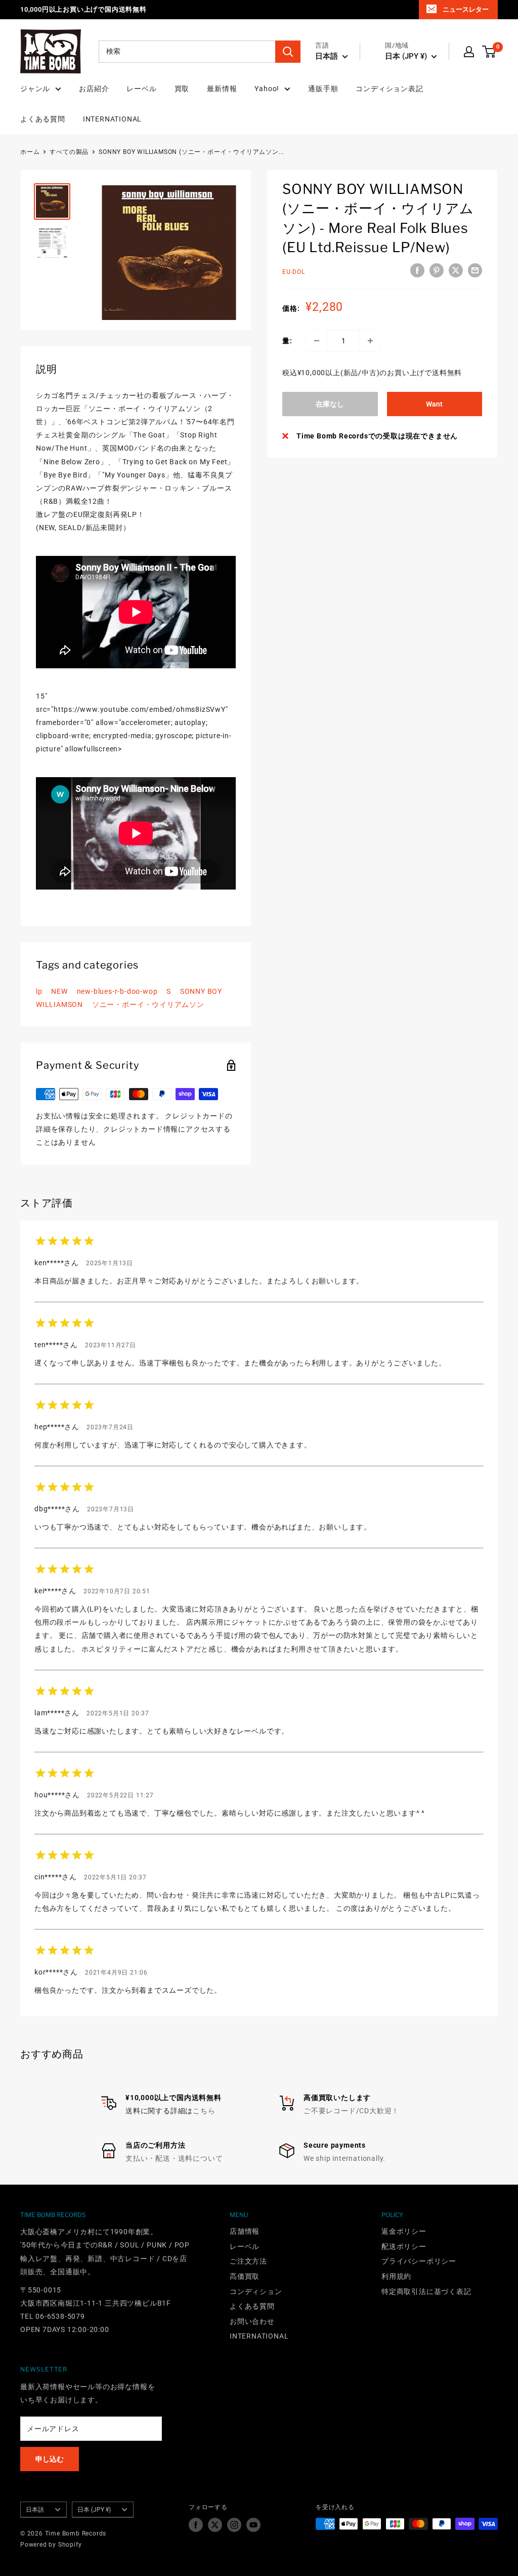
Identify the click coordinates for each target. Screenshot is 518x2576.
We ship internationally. (344, 2158)
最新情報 (222, 89)
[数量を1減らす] (317, 341)
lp (39, 991)
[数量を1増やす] (370, 341)
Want (434, 404)
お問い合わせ (252, 2321)
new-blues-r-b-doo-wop (117, 991)
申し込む (50, 2459)
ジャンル (35, 89)
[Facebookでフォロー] (196, 2525)
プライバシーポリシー (419, 2261)
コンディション (256, 2291)
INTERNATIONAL (112, 119)
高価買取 (245, 2276)
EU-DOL (294, 272)
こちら (204, 2111)
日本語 (35, 2510)
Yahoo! (267, 89)
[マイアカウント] (469, 52)
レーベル (141, 89)
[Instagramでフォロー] (234, 2525)
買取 (182, 89)
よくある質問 (43, 119)
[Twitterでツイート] (456, 270)
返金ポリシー (404, 2231)
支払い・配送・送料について (174, 2158)
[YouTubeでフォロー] (253, 2525)
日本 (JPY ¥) (94, 2510)
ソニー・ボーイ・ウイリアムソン (148, 1004)
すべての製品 (69, 152)
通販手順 (323, 89)
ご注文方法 (248, 2261)
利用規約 (396, 2276)
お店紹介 (94, 89)
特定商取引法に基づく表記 (426, 2291)
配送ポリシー (404, 2246)
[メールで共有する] (475, 270)
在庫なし (330, 404)
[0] (489, 52)
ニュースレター (466, 9)
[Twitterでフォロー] (215, 2525)
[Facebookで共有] (417, 270)
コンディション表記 (389, 89)
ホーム (30, 152)
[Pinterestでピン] (437, 270)
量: (287, 341)
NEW (59, 991)
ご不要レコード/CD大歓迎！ (351, 2111)
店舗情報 (245, 2231)
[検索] (288, 52)
